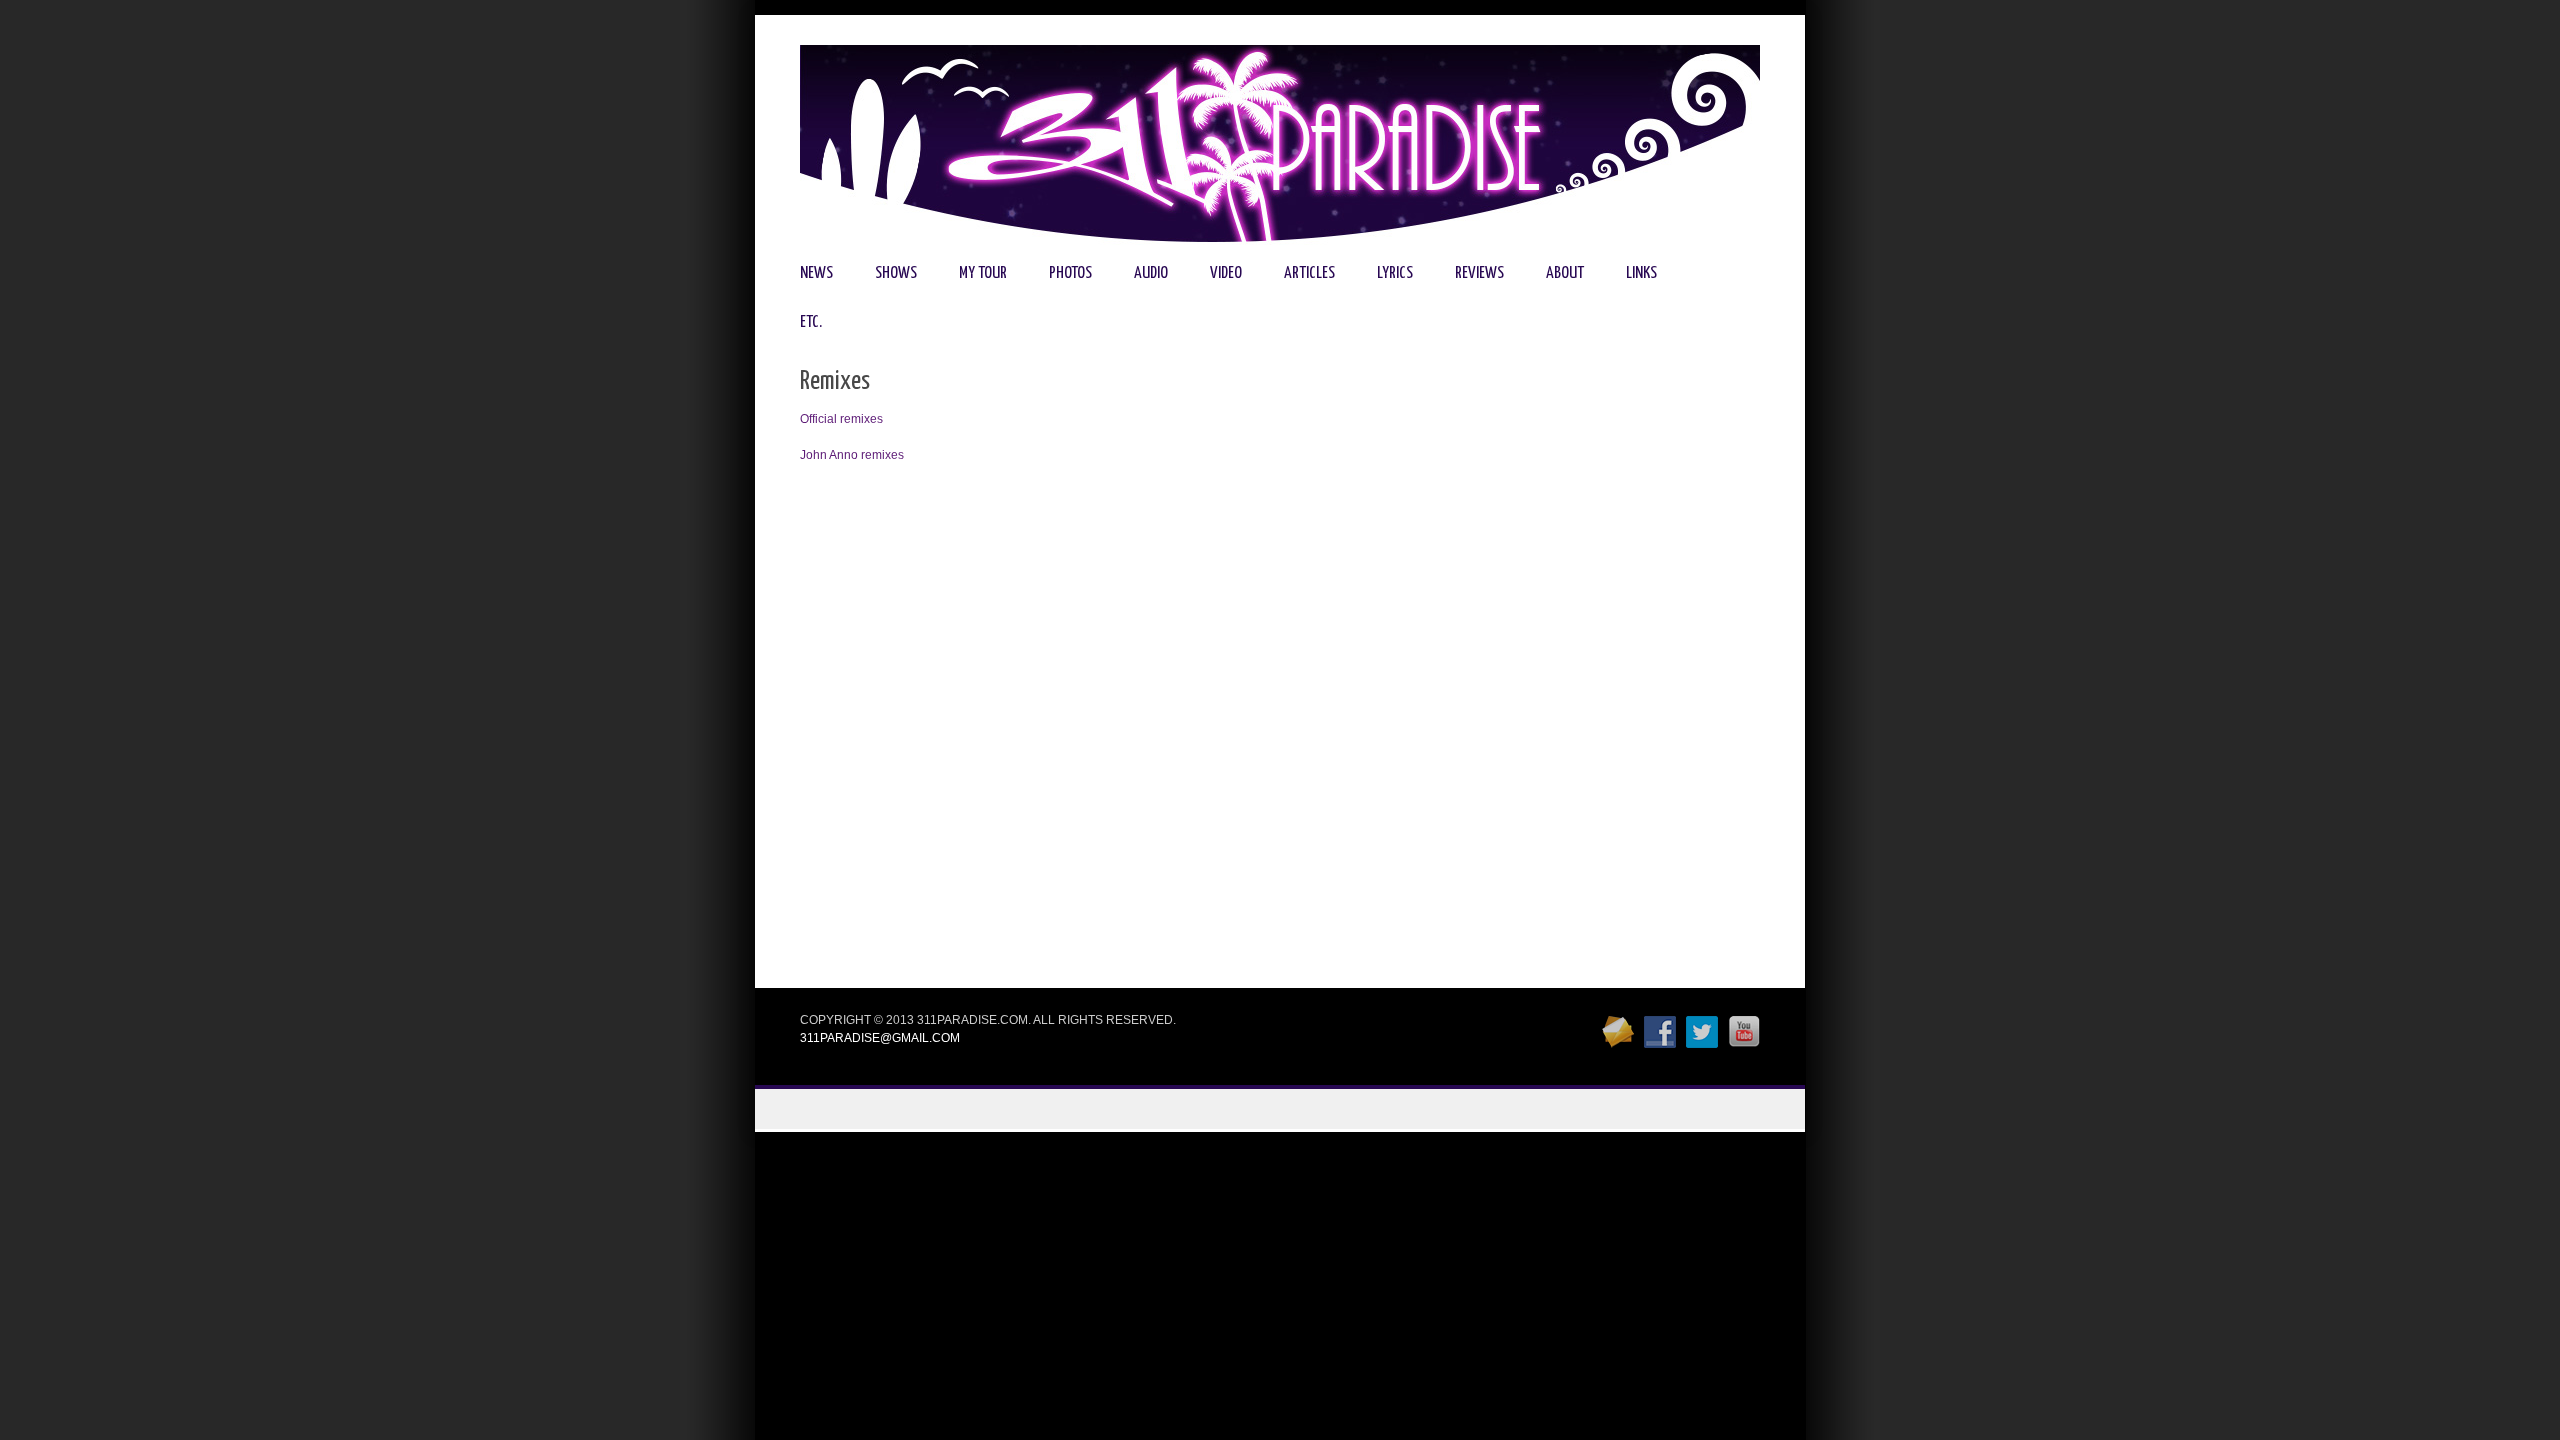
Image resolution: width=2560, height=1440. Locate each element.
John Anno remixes (852, 455)
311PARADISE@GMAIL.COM (880, 1038)
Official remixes (841, 419)
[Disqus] (1280, 733)
